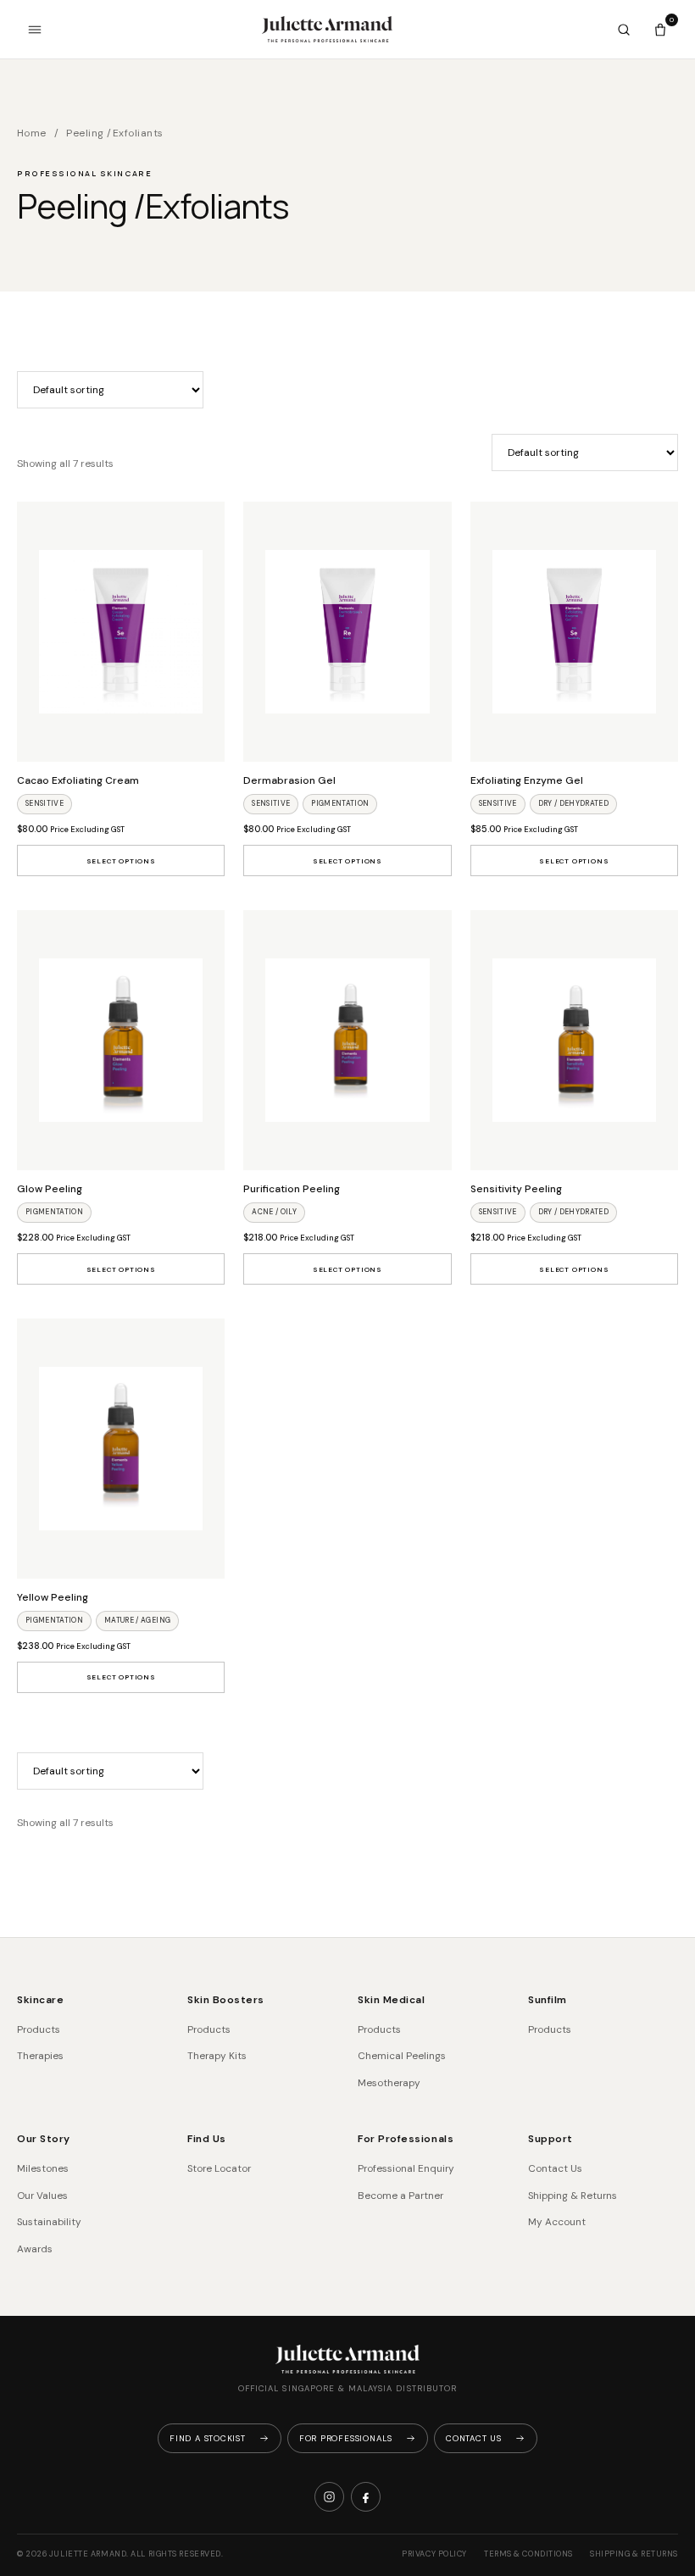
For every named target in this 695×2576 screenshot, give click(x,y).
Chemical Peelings (402, 2056)
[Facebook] (366, 2497)
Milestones (43, 2168)
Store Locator (219, 2168)
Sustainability (49, 2222)
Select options (121, 861)
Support (550, 2139)
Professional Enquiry (406, 2168)
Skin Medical (391, 2000)
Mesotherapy (389, 2083)
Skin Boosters (226, 2000)
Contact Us (555, 2168)
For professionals (346, 2438)
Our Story (44, 2139)
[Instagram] (329, 2497)
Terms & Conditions (528, 2554)
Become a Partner (400, 2196)
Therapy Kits (217, 2056)
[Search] (624, 30)
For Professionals (406, 2139)
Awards (35, 2249)
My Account (557, 2222)
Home (32, 133)
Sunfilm (548, 2000)
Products (39, 2029)
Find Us (207, 2139)
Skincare (40, 2000)
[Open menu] (35, 30)
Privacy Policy (434, 2554)
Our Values (42, 2196)
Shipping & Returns (573, 2196)
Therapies (40, 2056)
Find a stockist (208, 2438)
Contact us (474, 2438)
